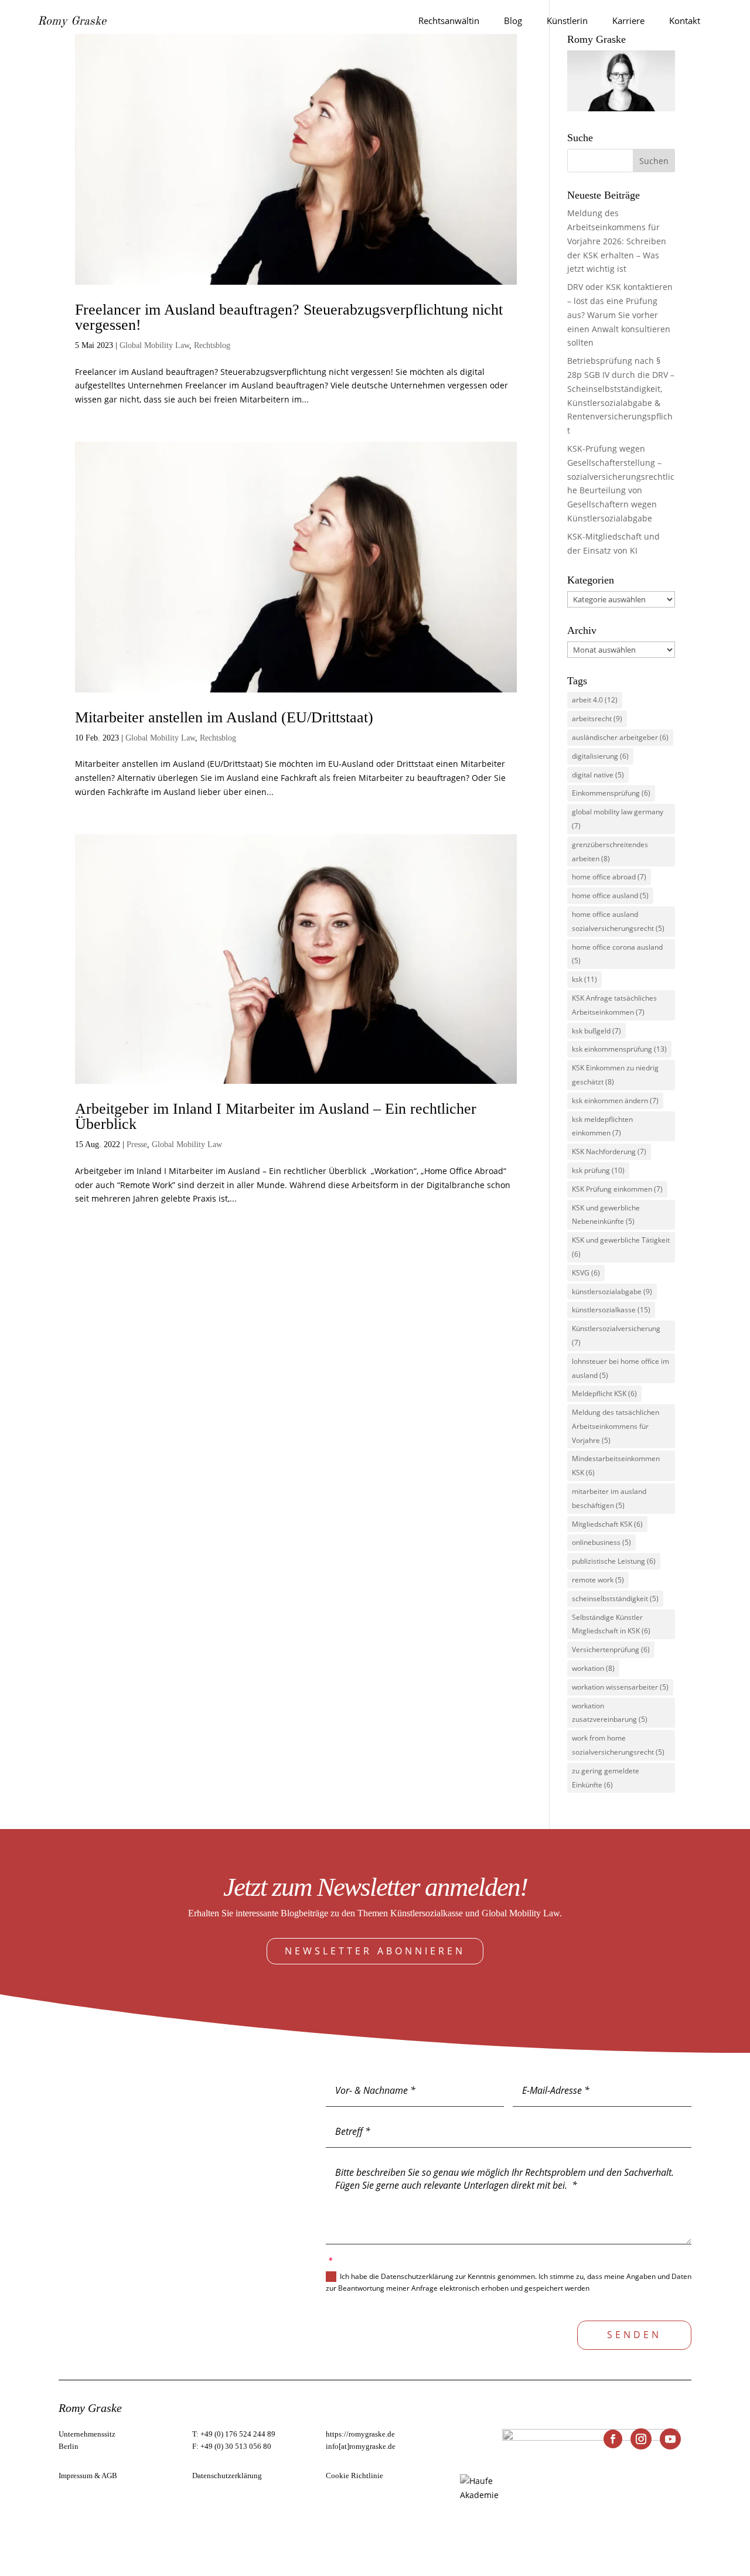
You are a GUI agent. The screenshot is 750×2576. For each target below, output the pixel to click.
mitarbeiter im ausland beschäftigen (609, 1498)
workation (593, 1668)
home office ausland (610, 895)
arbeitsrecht (597, 719)
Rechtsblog (212, 345)
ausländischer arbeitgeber (620, 737)
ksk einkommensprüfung (619, 1049)
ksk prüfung (598, 1170)
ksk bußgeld (596, 1031)
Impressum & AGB (88, 2476)
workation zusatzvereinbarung (610, 1713)
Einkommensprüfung (611, 793)
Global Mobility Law (154, 345)
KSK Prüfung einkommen (617, 1189)
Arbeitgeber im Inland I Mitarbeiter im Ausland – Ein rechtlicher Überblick (276, 1116)
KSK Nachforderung (609, 1151)
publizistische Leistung (614, 1561)
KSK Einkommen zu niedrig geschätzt (615, 1075)
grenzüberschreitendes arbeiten (610, 852)
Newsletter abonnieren (375, 1951)
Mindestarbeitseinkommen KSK (616, 1466)
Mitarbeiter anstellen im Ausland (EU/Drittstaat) (224, 717)
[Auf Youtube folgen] (670, 2439)
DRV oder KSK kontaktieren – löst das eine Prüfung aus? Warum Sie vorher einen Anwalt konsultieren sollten (620, 315)
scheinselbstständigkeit (615, 1599)
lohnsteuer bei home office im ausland (621, 1368)
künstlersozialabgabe (612, 1292)
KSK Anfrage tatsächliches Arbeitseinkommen (614, 1005)
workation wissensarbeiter (620, 1687)
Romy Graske (72, 22)
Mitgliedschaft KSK (607, 1524)
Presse (137, 1144)
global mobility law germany (618, 819)
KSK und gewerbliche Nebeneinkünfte (606, 1215)
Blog (513, 21)
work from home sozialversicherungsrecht (618, 1745)
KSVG (586, 1273)
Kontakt (685, 21)
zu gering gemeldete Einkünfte (606, 1778)
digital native (598, 775)
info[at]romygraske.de (361, 2446)
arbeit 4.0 (595, 700)
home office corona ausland (617, 954)
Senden (634, 2335)
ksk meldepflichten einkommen (602, 1126)
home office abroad (609, 877)
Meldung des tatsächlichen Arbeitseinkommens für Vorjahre (616, 1426)
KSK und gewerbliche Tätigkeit (621, 1247)
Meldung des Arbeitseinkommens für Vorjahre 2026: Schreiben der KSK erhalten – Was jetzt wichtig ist (617, 241)
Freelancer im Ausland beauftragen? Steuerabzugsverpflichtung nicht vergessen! (289, 317)
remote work (598, 1580)
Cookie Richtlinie (354, 2476)
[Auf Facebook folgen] (613, 2439)
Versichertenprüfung (611, 1649)
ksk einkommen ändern (615, 1101)
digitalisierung (600, 756)
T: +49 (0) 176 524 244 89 (234, 2434)
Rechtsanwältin (449, 21)
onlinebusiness (601, 1542)
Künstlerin (567, 21)
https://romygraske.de (360, 2434)
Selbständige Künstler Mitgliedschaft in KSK (611, 1624)
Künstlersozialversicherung (616, 1335)
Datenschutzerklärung (227, 2476)
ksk (584, 979)
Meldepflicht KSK (604, 1393)
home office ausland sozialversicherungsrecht (618, 921)
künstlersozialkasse (611, 1310)
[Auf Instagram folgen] (641, 2439)
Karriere (628, 21)
